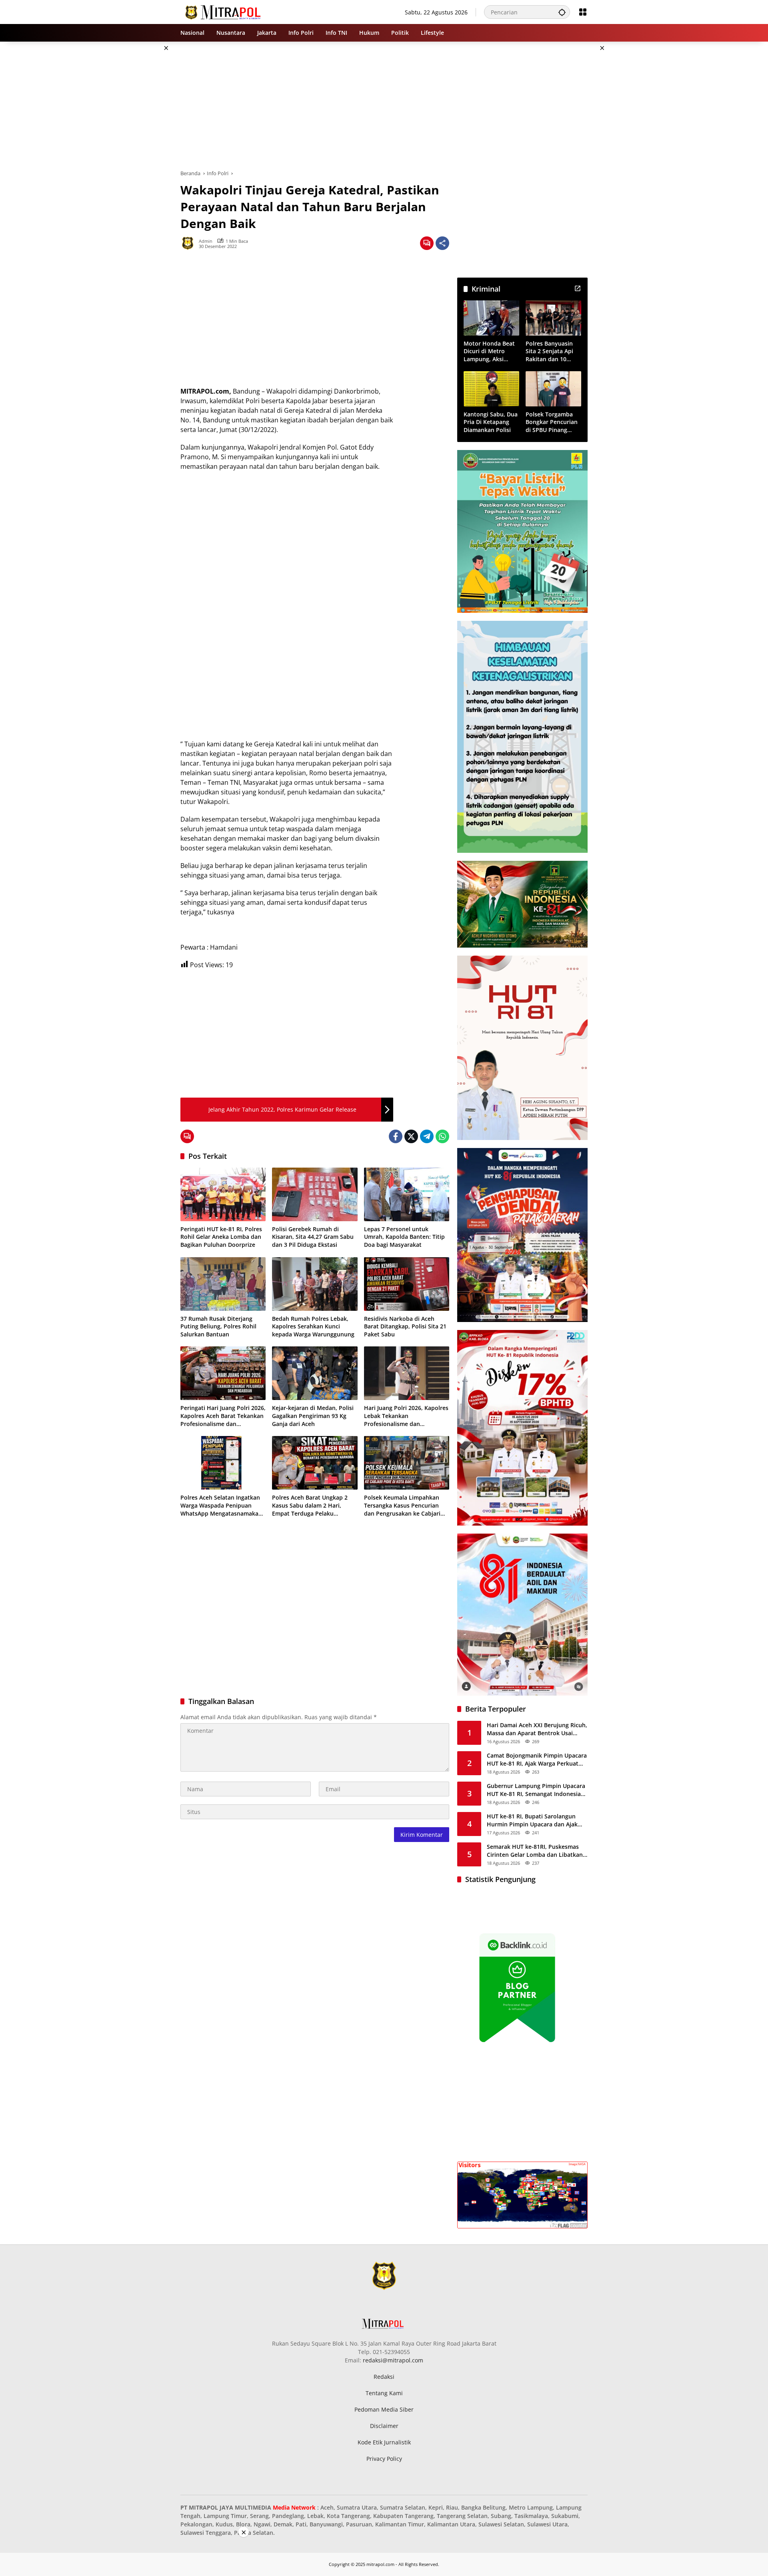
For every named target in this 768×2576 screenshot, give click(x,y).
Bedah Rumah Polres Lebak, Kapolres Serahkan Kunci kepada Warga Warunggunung (313, 1326)
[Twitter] (411, 1136)
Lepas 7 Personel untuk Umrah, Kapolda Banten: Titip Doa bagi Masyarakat (404, 1237)
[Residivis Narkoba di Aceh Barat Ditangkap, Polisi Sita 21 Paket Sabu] (407, 1284)
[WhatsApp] (442, 1136)
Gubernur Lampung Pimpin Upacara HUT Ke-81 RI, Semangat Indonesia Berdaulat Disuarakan (536, 1790)
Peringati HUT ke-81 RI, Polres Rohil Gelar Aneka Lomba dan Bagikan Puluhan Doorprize (221, 1237)
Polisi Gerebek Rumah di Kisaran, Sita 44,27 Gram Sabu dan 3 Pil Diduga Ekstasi (313, 1237)
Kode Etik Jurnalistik (384, 2442)
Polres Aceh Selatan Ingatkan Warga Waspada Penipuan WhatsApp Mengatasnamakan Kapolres (221, 1505)
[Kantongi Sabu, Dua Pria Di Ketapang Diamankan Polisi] (491, 389)
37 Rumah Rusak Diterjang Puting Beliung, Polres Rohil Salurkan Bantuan (218, 1326)
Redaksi (384, 2377)
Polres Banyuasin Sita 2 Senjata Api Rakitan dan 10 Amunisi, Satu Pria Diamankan (551, 351)
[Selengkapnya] (578, 288)
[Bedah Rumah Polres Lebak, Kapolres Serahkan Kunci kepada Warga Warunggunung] (315, 1284)
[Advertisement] (140, 162)
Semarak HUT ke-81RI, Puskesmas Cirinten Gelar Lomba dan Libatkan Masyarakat (535, 1851)
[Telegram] (427, 1136)
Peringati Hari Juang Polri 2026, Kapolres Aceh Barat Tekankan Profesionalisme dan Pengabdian (223, 1416)
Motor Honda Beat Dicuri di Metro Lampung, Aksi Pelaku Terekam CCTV (489, 351)
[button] (562, 12)
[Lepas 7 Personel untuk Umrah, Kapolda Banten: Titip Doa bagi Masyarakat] (407, 1194)
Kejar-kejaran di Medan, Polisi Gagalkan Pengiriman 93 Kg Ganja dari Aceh (313, 1416)
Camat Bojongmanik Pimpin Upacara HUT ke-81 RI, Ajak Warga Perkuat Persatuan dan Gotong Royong (537, 1759)
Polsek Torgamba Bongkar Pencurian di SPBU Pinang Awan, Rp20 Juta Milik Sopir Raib (552, 422)
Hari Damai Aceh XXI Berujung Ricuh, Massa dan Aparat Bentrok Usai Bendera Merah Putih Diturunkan (537, 1729)
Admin (206, 241)
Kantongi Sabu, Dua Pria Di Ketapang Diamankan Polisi (491, 422)
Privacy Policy (384, 2459)
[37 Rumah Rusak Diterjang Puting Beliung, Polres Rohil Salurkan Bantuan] (223, 1284)
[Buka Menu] (583, 12)
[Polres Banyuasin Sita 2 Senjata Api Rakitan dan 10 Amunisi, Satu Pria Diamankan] (553, 318)
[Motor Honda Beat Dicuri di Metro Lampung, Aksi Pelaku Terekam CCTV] (491, 318)
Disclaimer (384, 2426)
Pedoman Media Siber (384, 2409)
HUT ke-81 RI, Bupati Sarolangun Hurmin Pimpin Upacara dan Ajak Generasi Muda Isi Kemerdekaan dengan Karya (532, 1820)
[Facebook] (396, 1136)
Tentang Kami (384, 2393)
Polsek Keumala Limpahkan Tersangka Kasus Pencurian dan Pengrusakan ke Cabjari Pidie (402, 1505)
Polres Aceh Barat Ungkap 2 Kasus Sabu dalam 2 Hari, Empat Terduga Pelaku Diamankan (310, 1505)
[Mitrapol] (223, 11)
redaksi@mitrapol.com (393, 2360)
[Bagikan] (442, 243)
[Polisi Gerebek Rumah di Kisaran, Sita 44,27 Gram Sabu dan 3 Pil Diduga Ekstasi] (315, 1194)
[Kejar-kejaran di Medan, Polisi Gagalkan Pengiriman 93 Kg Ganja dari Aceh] (315, 1373)
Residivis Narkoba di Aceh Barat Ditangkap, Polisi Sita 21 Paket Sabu (405, 1326)
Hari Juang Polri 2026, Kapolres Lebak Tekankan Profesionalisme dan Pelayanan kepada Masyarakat (406, 1416)
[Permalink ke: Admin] (190, 243)
